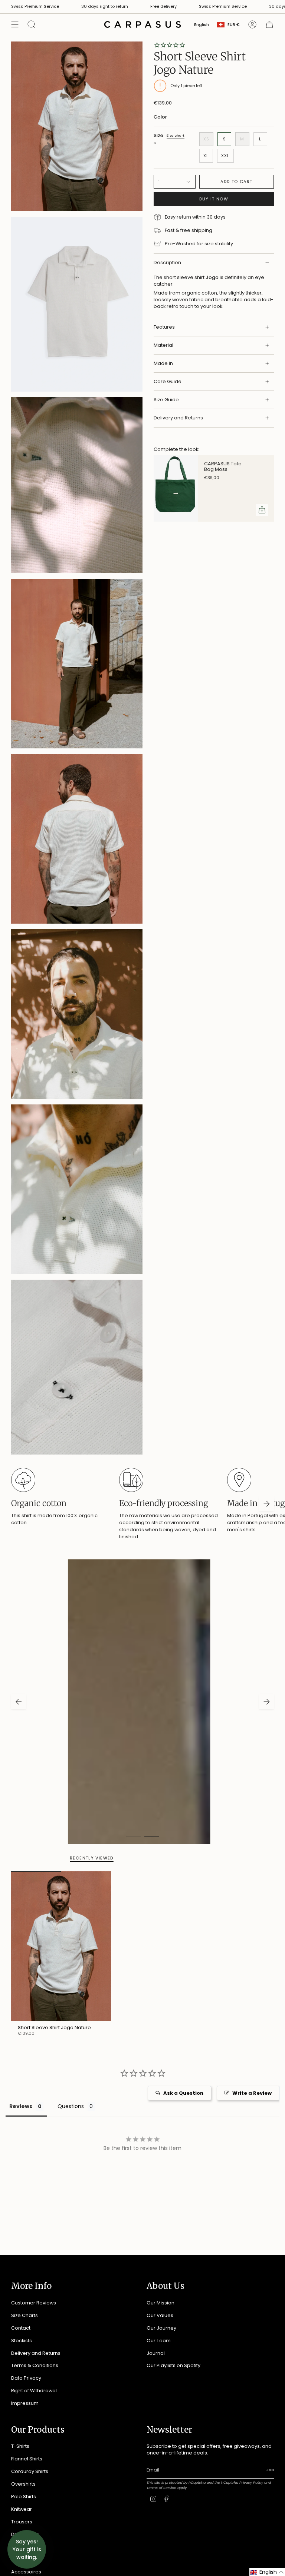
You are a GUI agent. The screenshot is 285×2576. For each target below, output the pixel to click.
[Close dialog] (246, 1199)
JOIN (55, 1365)
